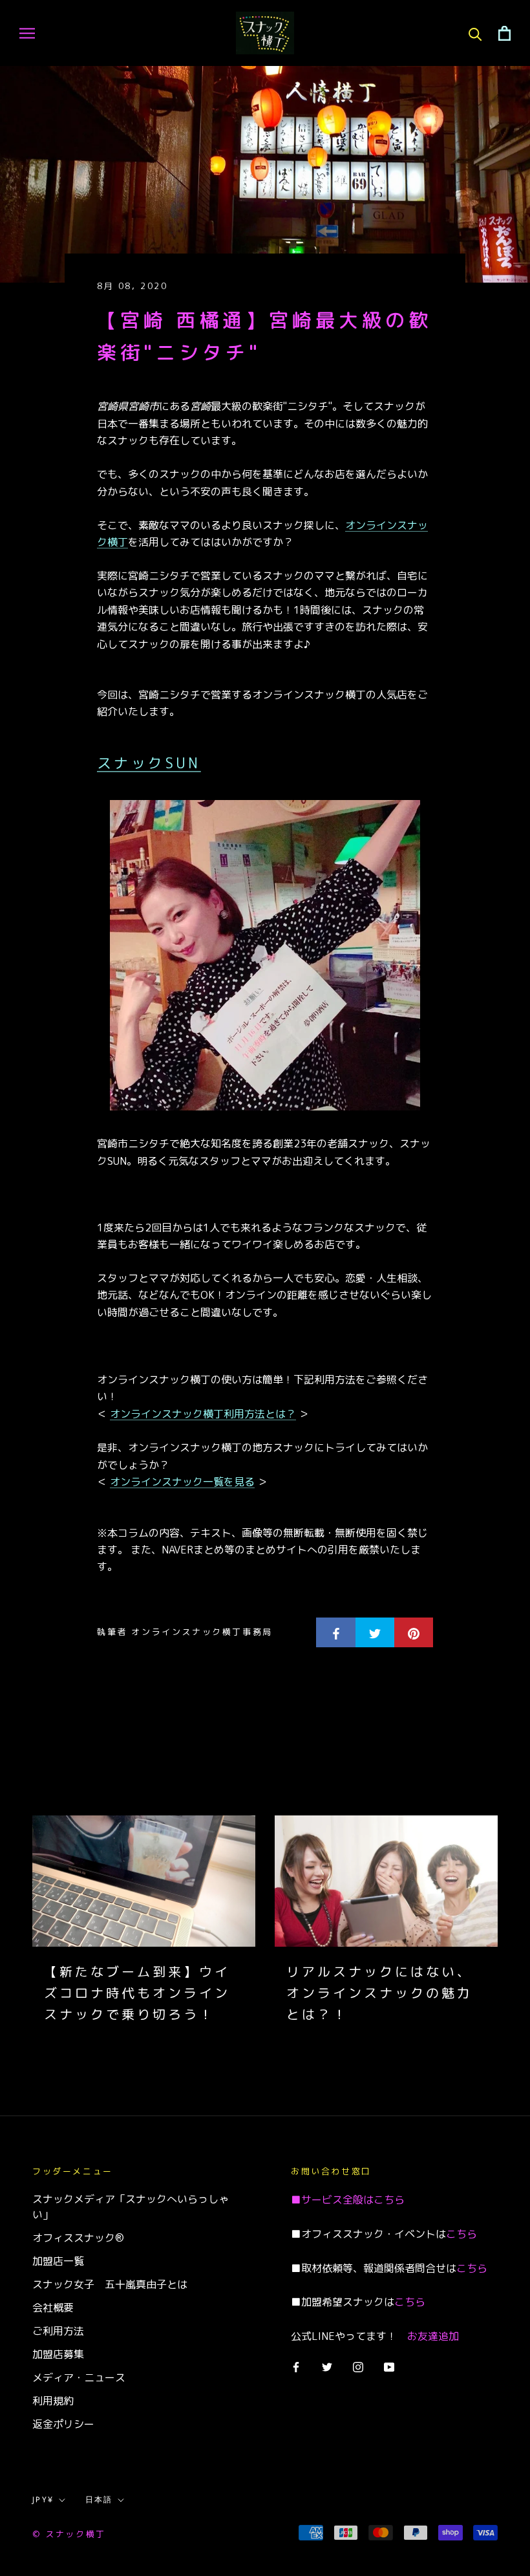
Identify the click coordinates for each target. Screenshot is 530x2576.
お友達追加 (433, 2336)
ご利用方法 (58, 2331)
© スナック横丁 (69, 2534)
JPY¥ (43, 2500)
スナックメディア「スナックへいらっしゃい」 (131, 2207)
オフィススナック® (78, 2238)
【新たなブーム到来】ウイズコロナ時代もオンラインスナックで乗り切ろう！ (137, 1993)
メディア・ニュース (79, 2377)
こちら (389, 2200)
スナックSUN (149, 763)
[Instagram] (358, 2366)
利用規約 (53, 2401)
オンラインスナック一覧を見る (182, 1482)
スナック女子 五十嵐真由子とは (110, 2284)
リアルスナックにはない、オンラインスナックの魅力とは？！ (379, 1993)
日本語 (99, 2500)
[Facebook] (296, 2366)
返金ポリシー (63, 2424)
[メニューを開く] (27, 33)
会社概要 (53, 2308)
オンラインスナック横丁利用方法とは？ (203, 1414)
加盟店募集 (58, 2354)
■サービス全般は (332, 2200)
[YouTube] (389, 2366)
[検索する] (475, 33)
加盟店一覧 (58, 2261)
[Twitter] (327, 2366)
